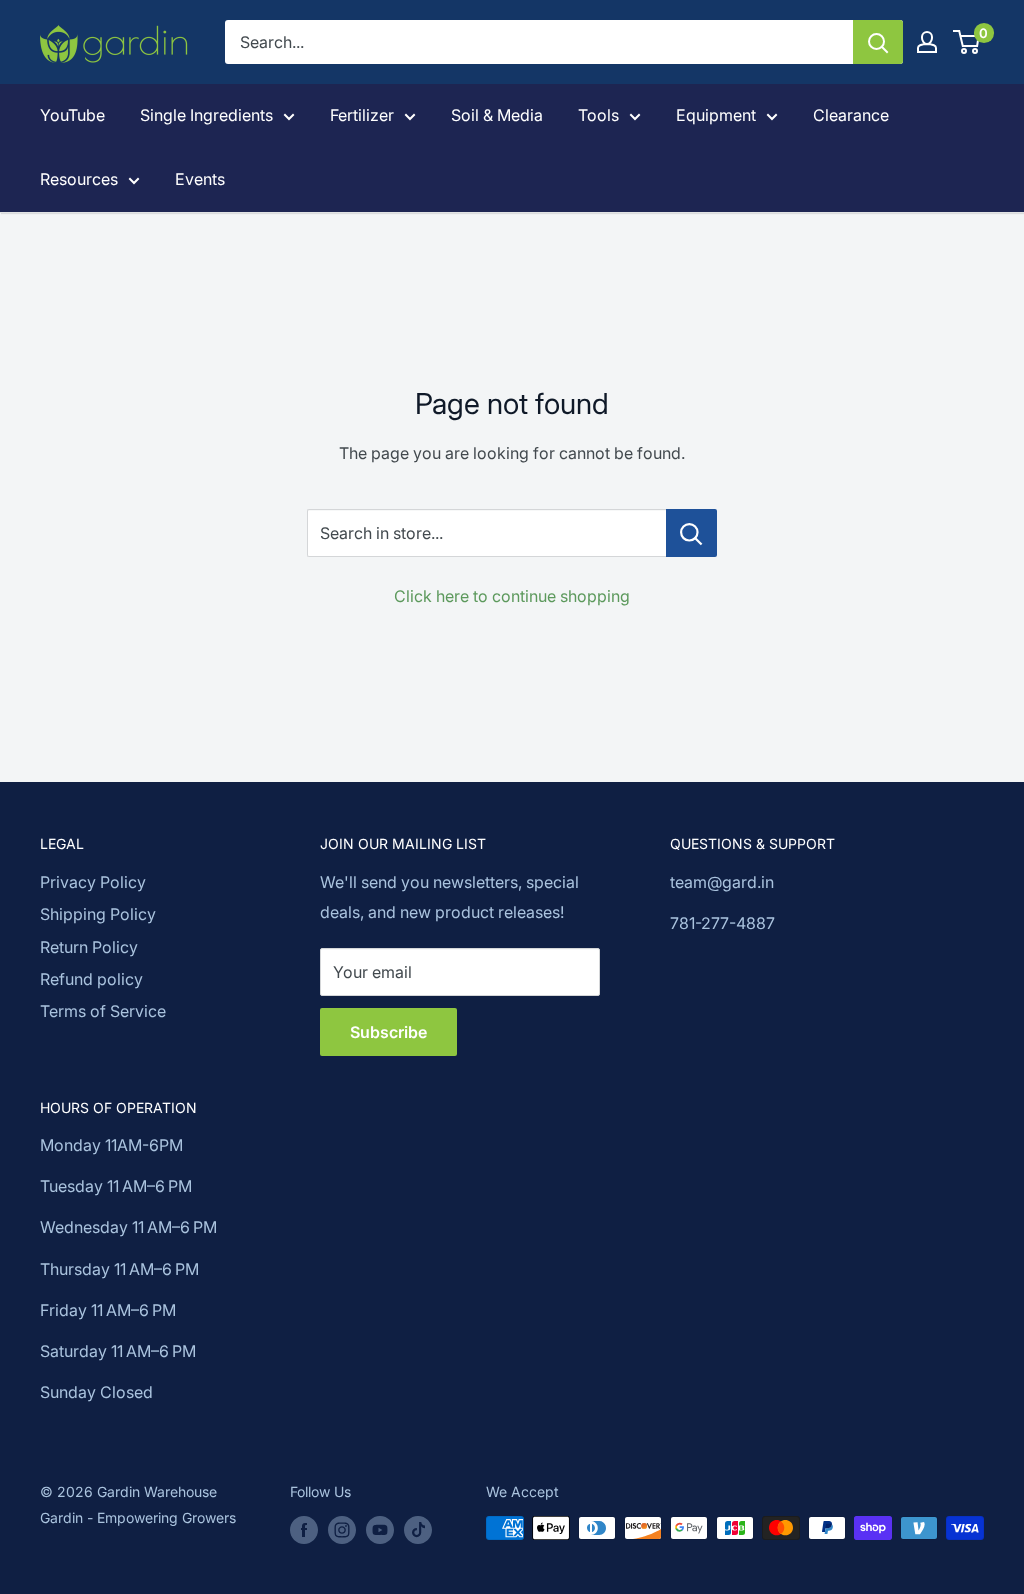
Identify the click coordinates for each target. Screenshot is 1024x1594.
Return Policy (89, 947)
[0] (967, 42)
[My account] (927, 42)
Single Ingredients (206, 115)
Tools (598, 115)
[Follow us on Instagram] (342, 1530)
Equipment (716, 115)
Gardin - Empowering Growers (138, 1517)
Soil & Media (497, 115)
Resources (79, 179)
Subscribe (388, 1032)
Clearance (851, 115)
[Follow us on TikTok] (418, 1530)
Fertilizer (362, 115)
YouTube (72, 115)
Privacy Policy (93, 882)
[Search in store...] (691, 533)
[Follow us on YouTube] (380, 1530)
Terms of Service (103, 1011)
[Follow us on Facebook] (304, 1530)
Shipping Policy (98, 914)
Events (200, 179)
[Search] (878, 42)
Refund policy (91, 979)
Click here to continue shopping (512, 596)
